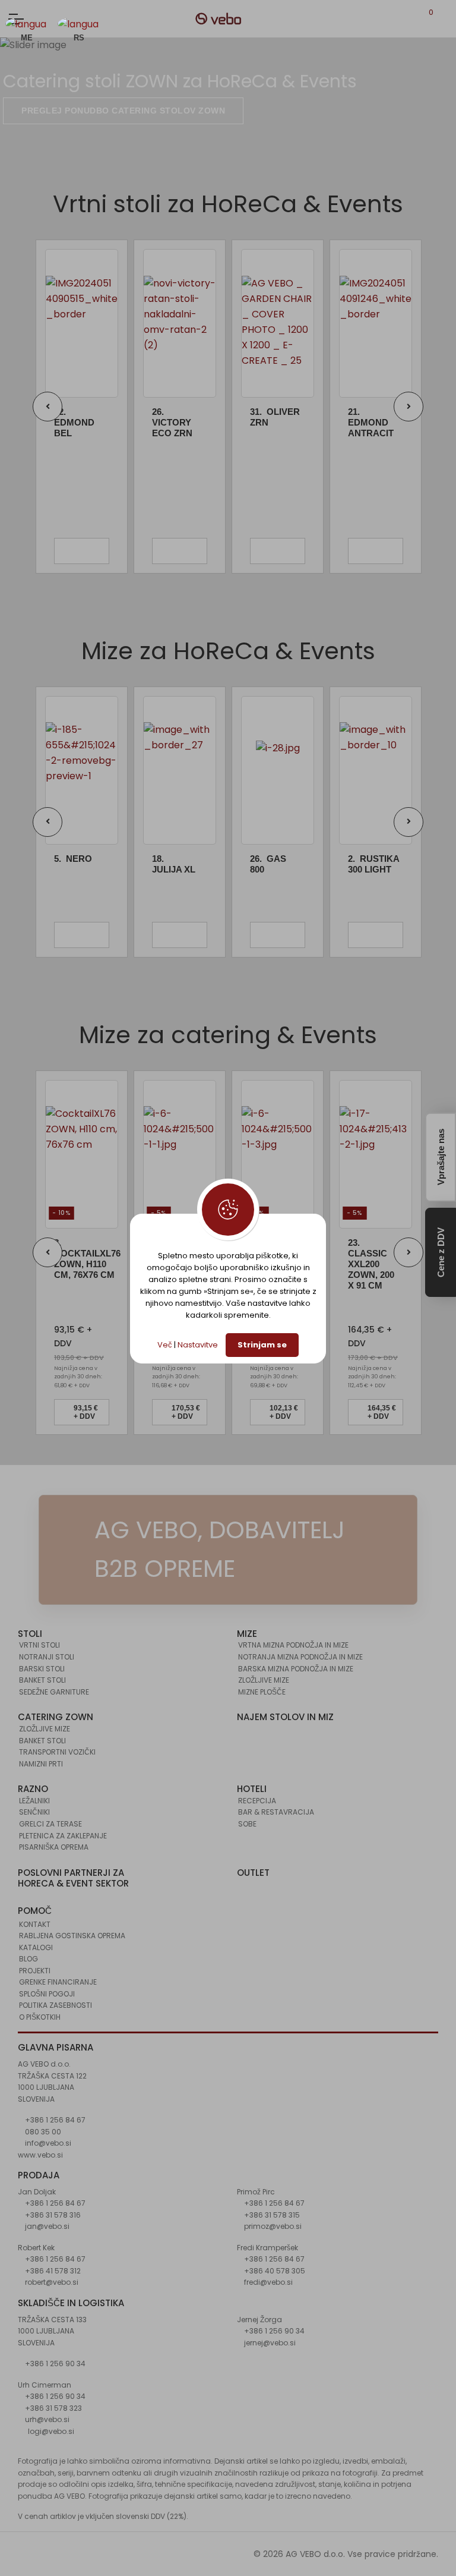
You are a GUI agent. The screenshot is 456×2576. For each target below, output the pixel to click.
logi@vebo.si (51, 2431)
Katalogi (36, 1947)
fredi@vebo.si (267, 2282)
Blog (28, 1959)
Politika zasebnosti (56, 2005)
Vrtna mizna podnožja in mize (293, 1645)
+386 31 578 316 (52, 2215)
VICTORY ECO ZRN (172, 422)
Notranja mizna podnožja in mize (300, 1657)
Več (165, 1345)
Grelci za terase (50, 1824)
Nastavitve (198, 1345)
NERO (73, 859)
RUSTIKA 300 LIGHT (373, 864)
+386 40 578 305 (274, 2271)
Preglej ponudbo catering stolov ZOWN (123, 111)
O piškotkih (40, 2017)
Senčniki (34, 1812)
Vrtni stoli (39, 1645)
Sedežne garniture (54, 1692)
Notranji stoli (47, 1657)
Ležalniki (34, 1801)
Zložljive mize (264, 1680)
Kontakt (35, 1924)
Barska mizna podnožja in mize (296, 1669)
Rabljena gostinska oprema (72, 1936)
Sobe (247, 1824)
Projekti (35, 1971)
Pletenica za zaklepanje (63, 1836)
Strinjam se (262, 1345)
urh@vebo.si (46, 2419)
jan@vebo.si (46, 2226)
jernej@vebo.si (269, 2343)
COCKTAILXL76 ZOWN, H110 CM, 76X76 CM (87, 1259)
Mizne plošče (262, 1692)
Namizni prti (41, 1764)
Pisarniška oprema (54, 1847)
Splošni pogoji (47, 1994)
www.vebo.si (40, 2155)
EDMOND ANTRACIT (371, 422)
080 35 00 (42, 2132)
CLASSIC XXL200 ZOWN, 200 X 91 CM (371, 1264)
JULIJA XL (174, 864)
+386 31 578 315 (271, 2215)
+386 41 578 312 (52, 2271)
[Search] (445, 19)
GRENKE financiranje (58, 1982)
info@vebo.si (47, 2143)
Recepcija (257, 1801)
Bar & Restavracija (276, 1812)
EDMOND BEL (74, 422)
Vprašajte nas (441, 1157)
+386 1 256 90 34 (54, 2364)
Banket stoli (42, 1680)
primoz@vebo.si (272, 2226)
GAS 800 (268, 864)
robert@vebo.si (51, 2282)
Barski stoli (42, 1669)
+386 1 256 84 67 (54, 2120)
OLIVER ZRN (275, 417)
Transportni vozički (57, 1752)
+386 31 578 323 (53, 2408)
